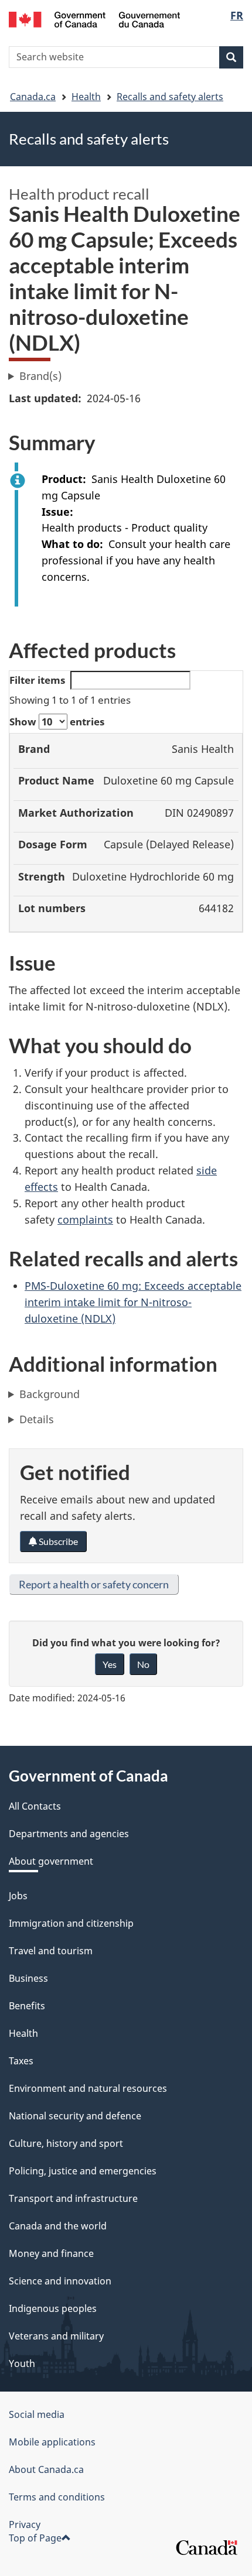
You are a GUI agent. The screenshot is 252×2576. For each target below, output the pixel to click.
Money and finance (51, 2253)
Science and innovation (60, 2281)
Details (37, 1419)
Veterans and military (56, 2336)
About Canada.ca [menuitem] (46, 2469)
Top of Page (35, 2538)
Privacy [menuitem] (25, 2524)
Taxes (21, 2061)
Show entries (57, 722)
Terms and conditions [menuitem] (57, 2497)
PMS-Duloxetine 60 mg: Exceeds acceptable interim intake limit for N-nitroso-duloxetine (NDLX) (133, 1302)
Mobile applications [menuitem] (52, 2442)
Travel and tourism (51, 1951)
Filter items (37, 680)
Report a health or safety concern (94, 1584)
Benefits (27, 2006)
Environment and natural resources (88, 2088)
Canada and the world (58, 2226)
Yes (110, 1664)
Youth (22, 2363)
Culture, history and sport (66, 2143)
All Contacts (35, 1806)
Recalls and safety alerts (170, 97)
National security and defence (75, 2116)
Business (28, 1978)
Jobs (18, 1896)
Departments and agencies (69, 1834)
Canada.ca (33, 97)
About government (51, 1861)
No (143, 1664)
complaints (85, 1220)
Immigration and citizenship (71, 1923)
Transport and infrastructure (73, 2198)
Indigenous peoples (53, 2308)
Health (86, 97)
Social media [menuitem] (37, 2414)
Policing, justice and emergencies (83, 2171)
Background (50, 1394)
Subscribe (57, 1541)
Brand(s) (40, 376)
